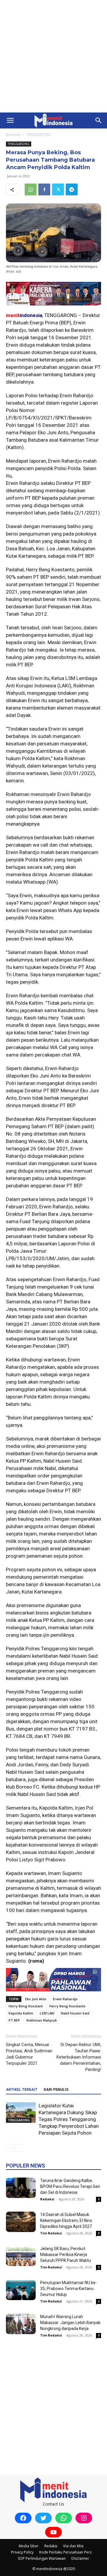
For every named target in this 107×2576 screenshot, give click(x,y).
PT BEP (14, 2020)
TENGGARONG (38, 135)
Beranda (13, 135)
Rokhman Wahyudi (42, 2020)
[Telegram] (72, 189)
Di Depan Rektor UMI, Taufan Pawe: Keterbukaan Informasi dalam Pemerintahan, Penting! (79, 2057)
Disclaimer (80, 2558)
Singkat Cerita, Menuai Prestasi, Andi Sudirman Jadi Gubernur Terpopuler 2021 (29, 2054)
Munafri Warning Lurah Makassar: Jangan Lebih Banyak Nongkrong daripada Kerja (70, 2323)
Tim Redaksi (51, 2233)
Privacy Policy (22, 2552)
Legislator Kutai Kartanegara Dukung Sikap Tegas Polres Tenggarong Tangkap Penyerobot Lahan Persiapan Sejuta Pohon (69, 2119)
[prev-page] (10, 2148)
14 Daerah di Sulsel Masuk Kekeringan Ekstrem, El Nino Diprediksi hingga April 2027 (66, 2220)
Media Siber (29, 2546)
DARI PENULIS (56, 2090)
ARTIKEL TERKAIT (22, 2090)
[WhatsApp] (31, 189)
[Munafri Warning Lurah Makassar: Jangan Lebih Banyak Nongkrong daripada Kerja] (21, 2324)
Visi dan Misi (73, 2546)
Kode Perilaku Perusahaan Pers (65, 2552)
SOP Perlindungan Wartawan (42, 2558)
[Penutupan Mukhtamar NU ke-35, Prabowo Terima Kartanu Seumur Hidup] (21, 2290)
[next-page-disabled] (19, 2148)
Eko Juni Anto (36, 1999)
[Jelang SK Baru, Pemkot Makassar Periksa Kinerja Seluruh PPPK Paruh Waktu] (21, 2256)
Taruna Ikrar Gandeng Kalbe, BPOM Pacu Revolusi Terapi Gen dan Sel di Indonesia (70, 2186)
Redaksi (47, 2199)
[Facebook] (44, 189)
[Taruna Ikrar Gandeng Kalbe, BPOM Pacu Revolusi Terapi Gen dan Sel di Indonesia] (21, 2188)
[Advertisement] (53, 56)
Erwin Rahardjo (65, 1999)
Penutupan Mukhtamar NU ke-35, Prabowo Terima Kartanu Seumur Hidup (69, 2289)
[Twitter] (58, 189)
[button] (10, 120)
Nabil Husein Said (75, 2013)
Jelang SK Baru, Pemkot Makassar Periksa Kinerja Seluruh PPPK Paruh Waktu (66, 2255)
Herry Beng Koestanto (67, 2006)
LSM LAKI (47, 2013)
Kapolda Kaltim (21, 2013)
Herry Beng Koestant (26, 2006)
